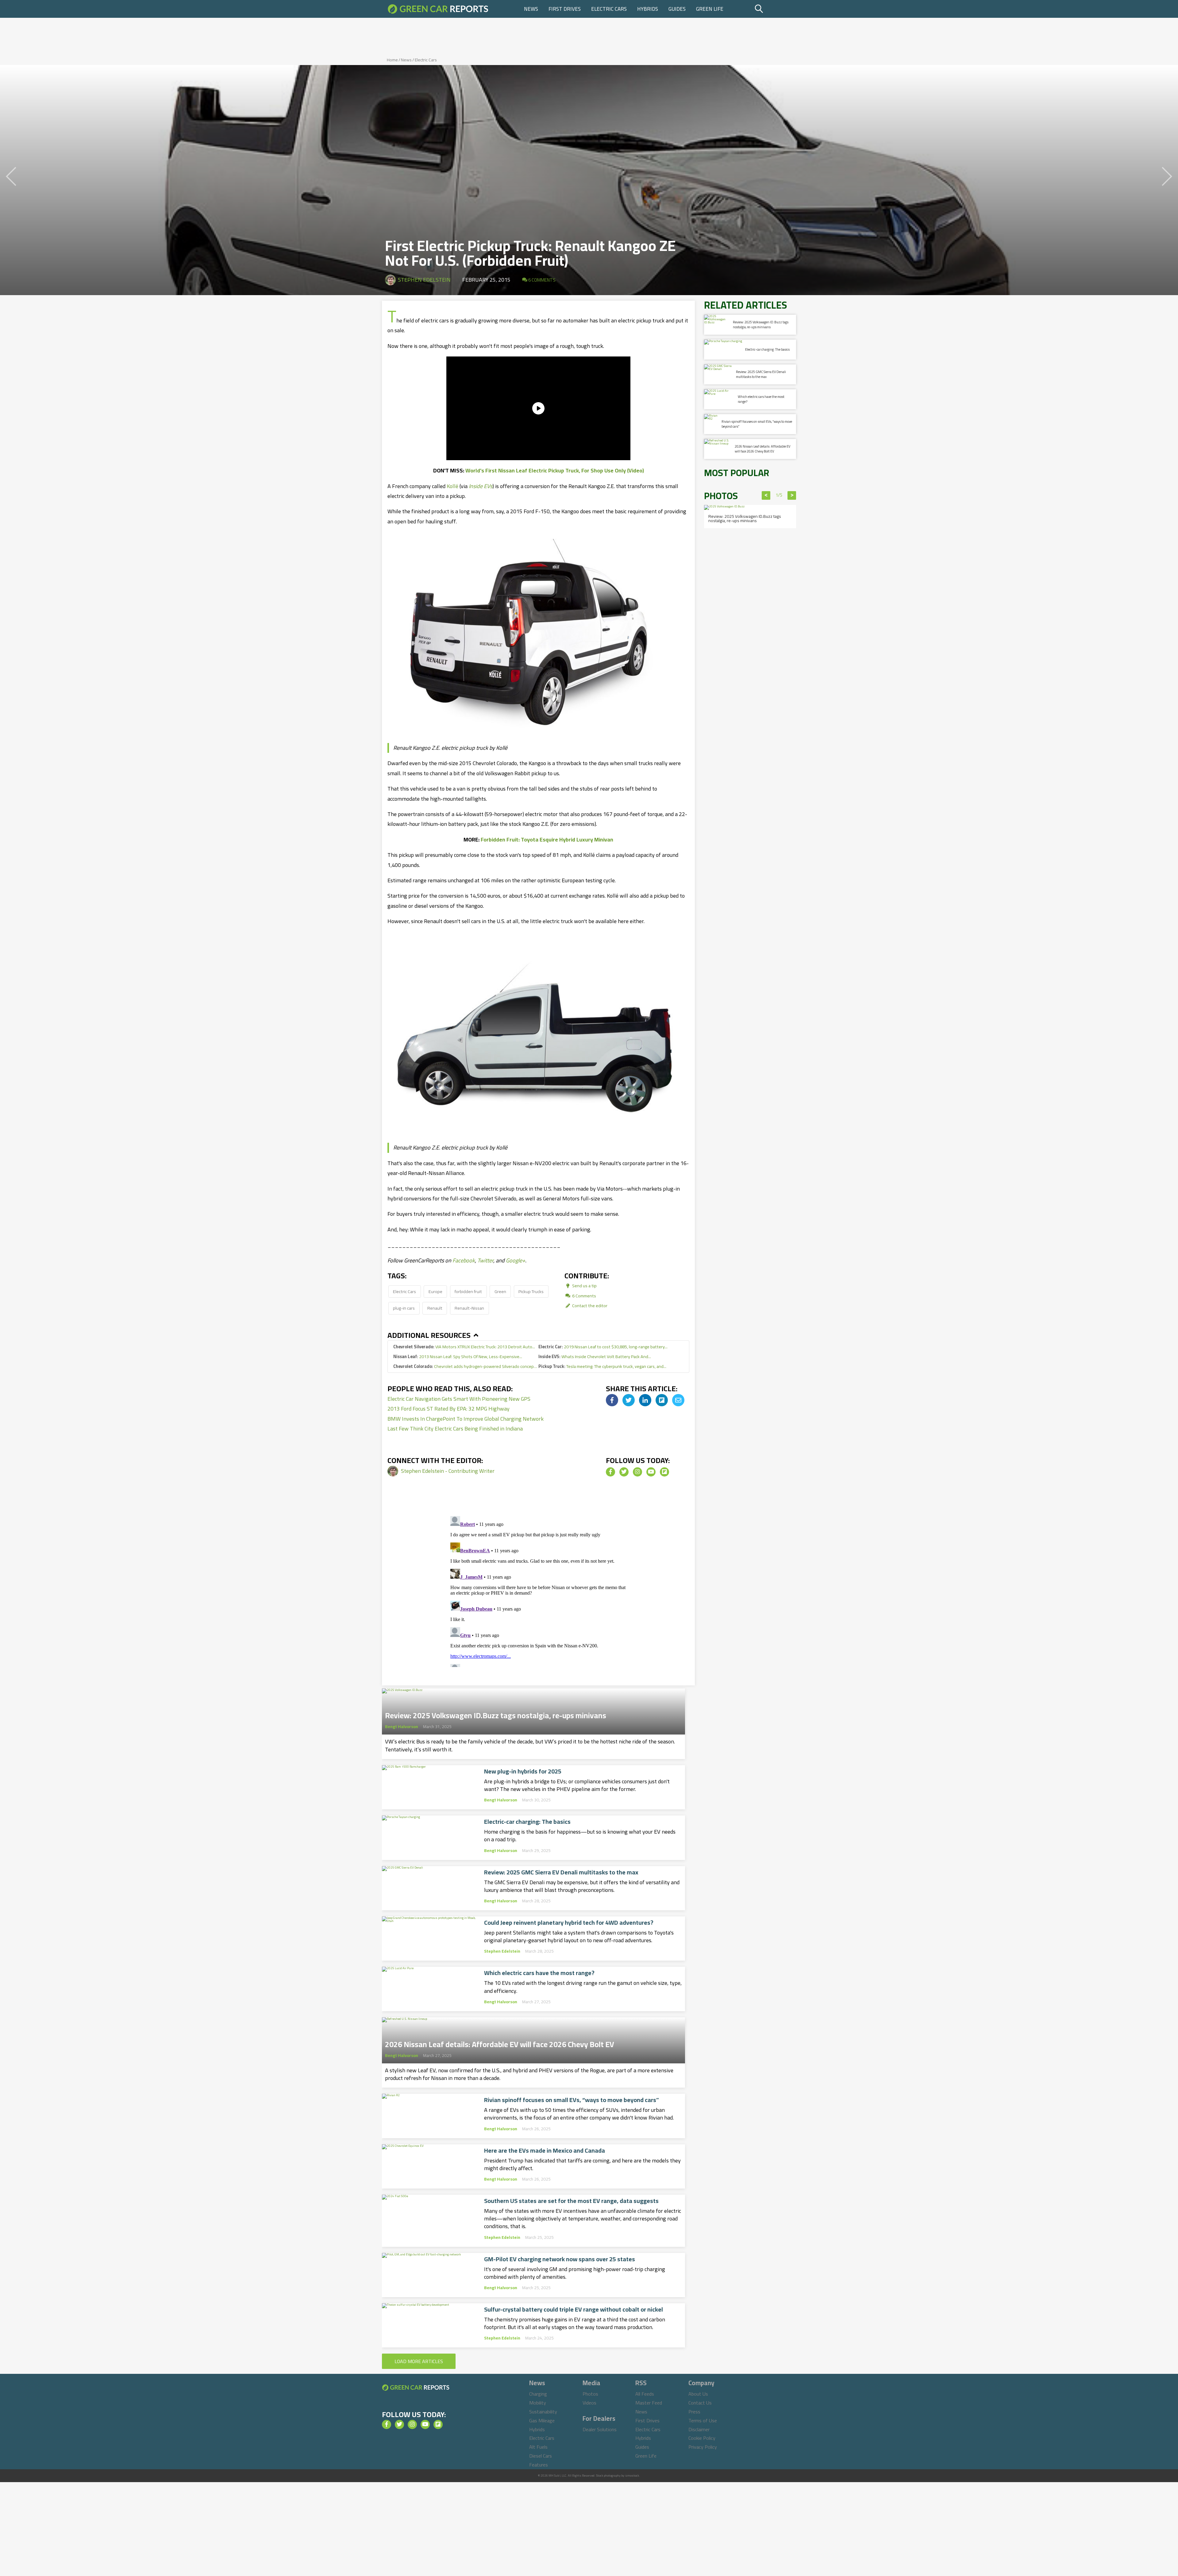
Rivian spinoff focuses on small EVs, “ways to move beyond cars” (572, 2100)
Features (539, 2465)
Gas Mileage (542, 2420)
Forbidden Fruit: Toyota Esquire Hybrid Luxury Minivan (547, 839)
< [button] (766, 495)
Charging (538, 2394)
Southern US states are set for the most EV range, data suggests (571, 2201)
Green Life (710, 9)
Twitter (485, 1260)
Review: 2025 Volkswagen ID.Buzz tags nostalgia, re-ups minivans (496, 1714)
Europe (435, 1291)
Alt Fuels (538, 2447)
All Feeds (645, 2394)
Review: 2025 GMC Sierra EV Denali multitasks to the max (561, 1872)
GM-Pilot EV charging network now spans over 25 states (560, 2259)
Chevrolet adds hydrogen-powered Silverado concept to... (466, 1366)
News (531, 9)
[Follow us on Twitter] (624, 1472)
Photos (590, 2394)
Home (392, 60)
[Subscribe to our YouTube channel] (651, 1472)
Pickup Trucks (531, 1291)
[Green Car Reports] (438, 9)
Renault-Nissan (469, 1308)
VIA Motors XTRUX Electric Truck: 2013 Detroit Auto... (464, 1347)
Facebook (464, 1260)
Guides (677, 9)
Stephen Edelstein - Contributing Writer (448, 1471)
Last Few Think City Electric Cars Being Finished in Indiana (455, 1429)
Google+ (516, 1260)
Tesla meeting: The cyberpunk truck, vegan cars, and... (602, 1366)
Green (500, 1291)
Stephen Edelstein (424, 280)
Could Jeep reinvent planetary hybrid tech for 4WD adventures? (569, 1923)
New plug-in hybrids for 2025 (523, 1771)
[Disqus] (538, 1590)
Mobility (538, 2403)
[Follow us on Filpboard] (664, 1472)
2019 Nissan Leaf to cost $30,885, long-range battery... (603, 1347)
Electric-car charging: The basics (527, 1822)
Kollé (452, 486)
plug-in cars (404, 1308)
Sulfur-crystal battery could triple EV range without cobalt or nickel (574, 2309)
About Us (698, 2394)
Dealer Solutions (600, 2429)
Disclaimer (699, 2429)
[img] (612, 1400)
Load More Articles (419, 2361)
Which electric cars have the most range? (539, 1973)
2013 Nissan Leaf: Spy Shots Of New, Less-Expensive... (458, 1356)
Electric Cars (609, 9)
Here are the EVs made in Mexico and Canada (545, 2151)
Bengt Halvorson (402, 1727)
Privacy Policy (703, 2447)
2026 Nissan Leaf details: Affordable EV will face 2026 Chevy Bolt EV (500, 2043)
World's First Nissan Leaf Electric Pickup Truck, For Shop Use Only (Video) (555, 470)
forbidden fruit (468, 1291)
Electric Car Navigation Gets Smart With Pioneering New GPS (459, 1399)
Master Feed (649, 2403)
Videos (589, 2403)
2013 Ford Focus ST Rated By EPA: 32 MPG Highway (448, 1409)
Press (694, 2412)
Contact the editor (589, 1305)
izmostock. (632, 2476)
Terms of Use (703, 2420)
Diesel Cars (541, 2456)
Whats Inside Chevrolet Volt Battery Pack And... (595, 1356)
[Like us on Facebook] (610, 1472)
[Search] (774, 9)
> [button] (792, 495)
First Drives (565, 9)
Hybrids (648, 9)
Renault (435, 1308)
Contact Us (700, 2403)
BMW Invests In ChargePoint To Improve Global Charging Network (466, 1419)
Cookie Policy (702, 2438)
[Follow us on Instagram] (637, 1472)
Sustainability (543, 2412)
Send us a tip (584, 1286)
